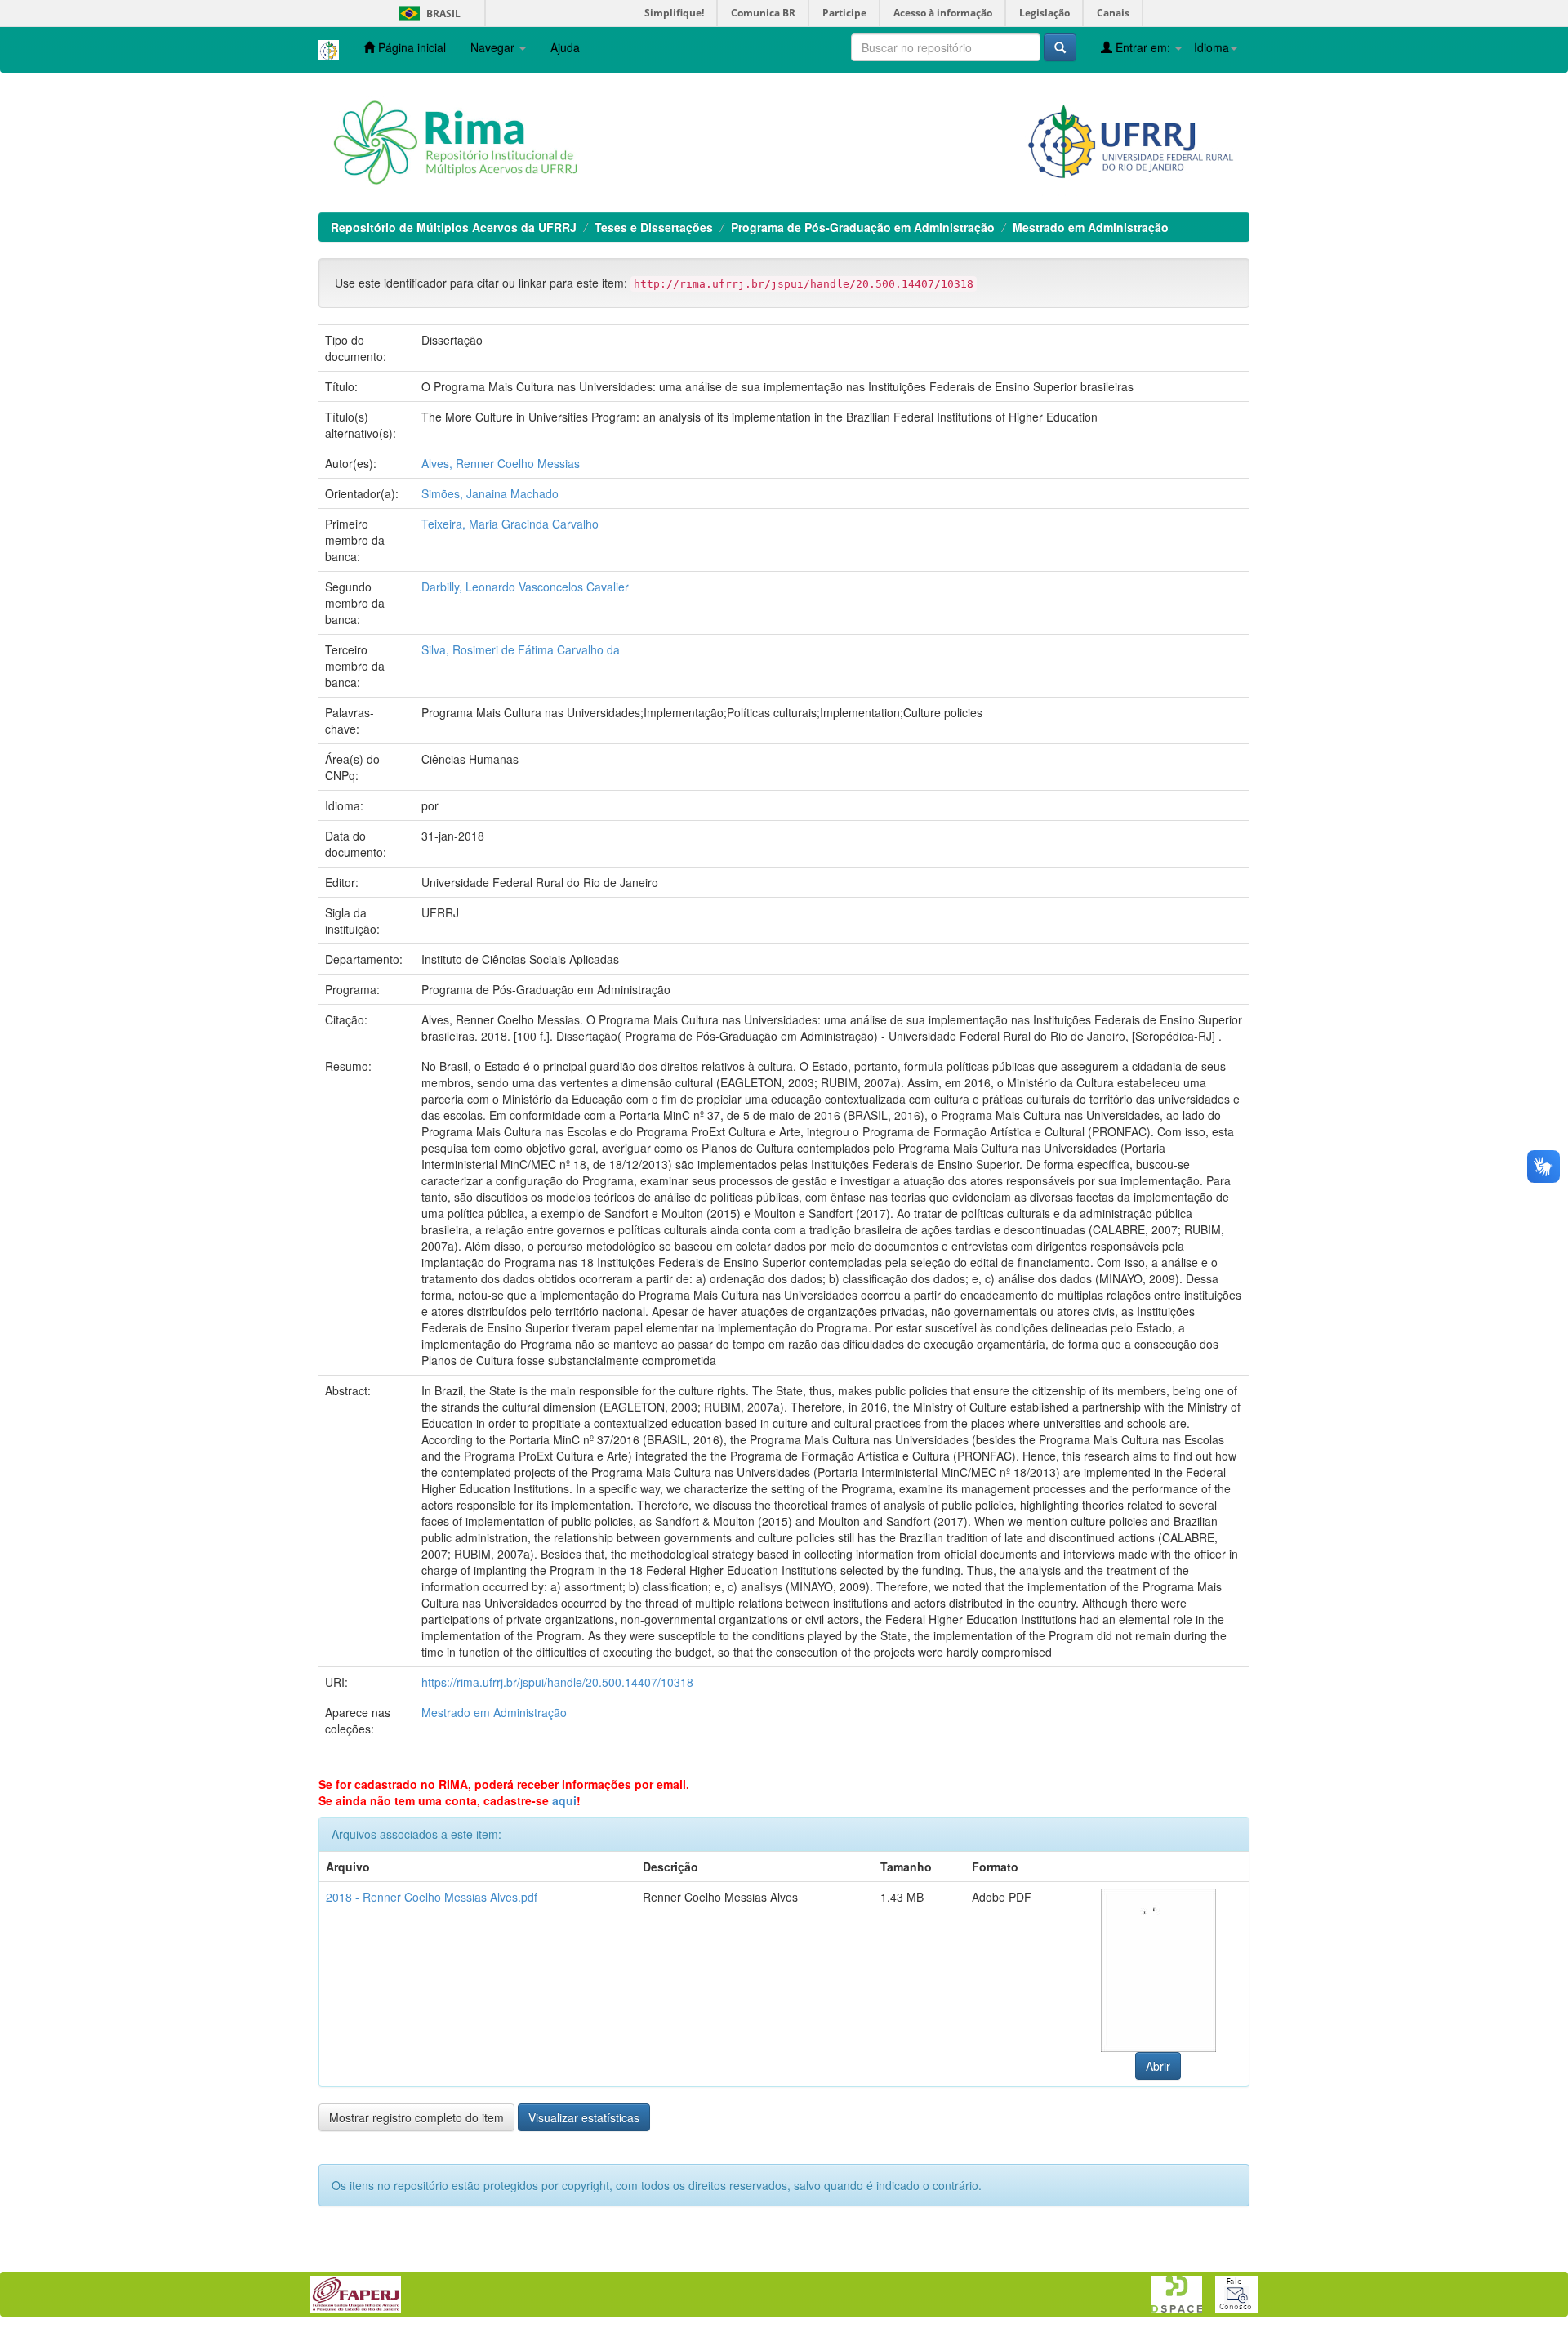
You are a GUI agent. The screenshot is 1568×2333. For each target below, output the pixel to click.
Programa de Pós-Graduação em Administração (863, 227)
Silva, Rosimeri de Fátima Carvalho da (521, 649)
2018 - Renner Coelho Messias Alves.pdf (432, 1897)
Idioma (1212, 47)
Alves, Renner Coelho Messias (501, 463)
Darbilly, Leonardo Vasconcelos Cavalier (525, 587)
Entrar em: (1143, 47)
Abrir (1158, 2066)
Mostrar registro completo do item (416, 2117)
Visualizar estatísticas (584, 2117)
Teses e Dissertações (654, 227)
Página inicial (410, 47)
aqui (564, 1800)
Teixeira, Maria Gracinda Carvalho (510, 524)
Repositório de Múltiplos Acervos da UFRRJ (454, 227)
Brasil (427, 13)
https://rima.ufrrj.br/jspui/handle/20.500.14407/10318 (557, 1682)
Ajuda (565, 47)
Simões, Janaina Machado (490, 493)
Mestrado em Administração (1091, 227)
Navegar (494, 47)
